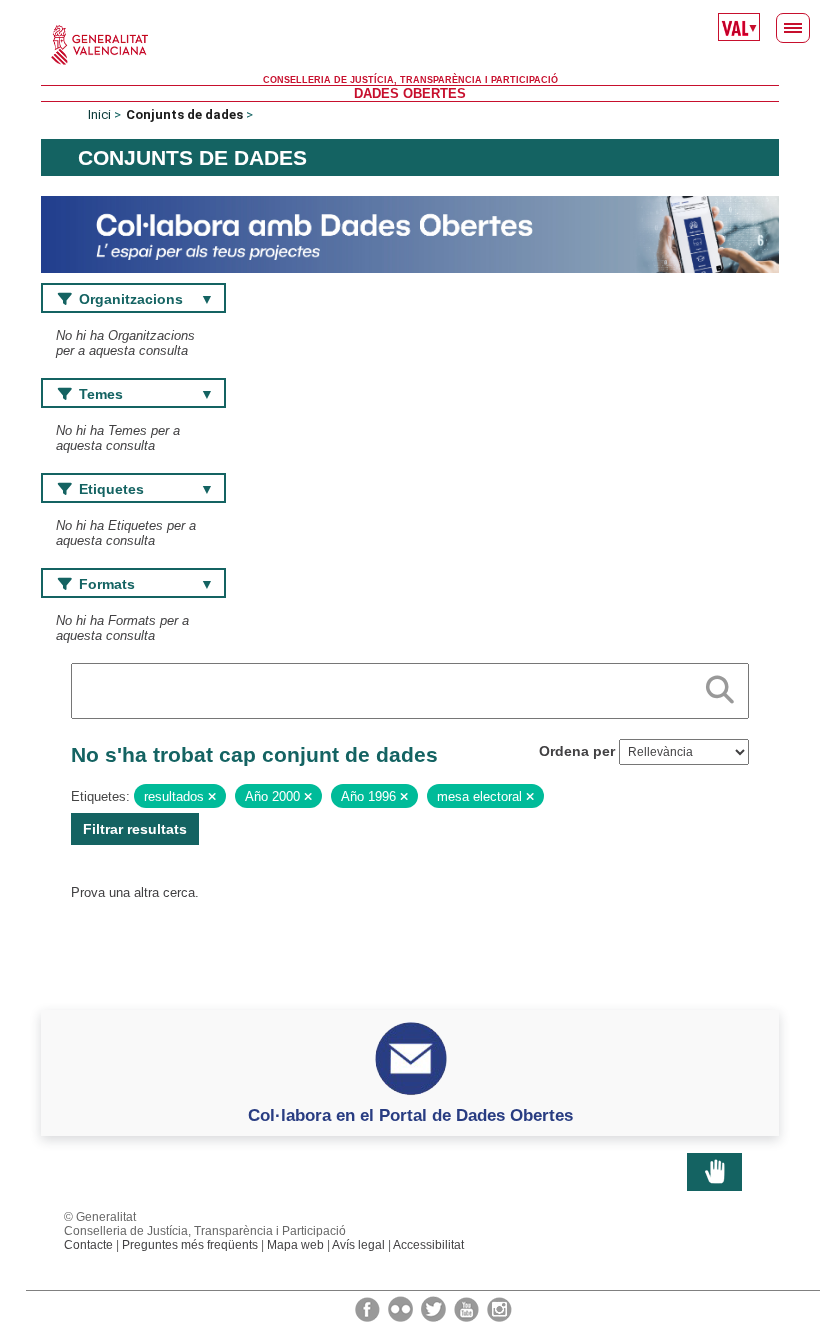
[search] (720, 686)
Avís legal (358, 1245)
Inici (99, 114)
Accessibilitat (428, 1245)
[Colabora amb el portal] (410, 233)
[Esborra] (212, 797)
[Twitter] (435, 1308)
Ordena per (577, 751)
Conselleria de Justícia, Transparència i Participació (410, 80)
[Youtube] (468, 1308)
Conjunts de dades (184, 114)
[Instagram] (499, 1308)
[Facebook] (369, 1308)
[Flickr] (402, 1308)
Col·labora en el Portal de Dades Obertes (410, 1115)
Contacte (88, 1245)
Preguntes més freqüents (190, 1245)
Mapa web (295, 1245)
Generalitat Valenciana (410, 45)
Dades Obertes (410, 93)
